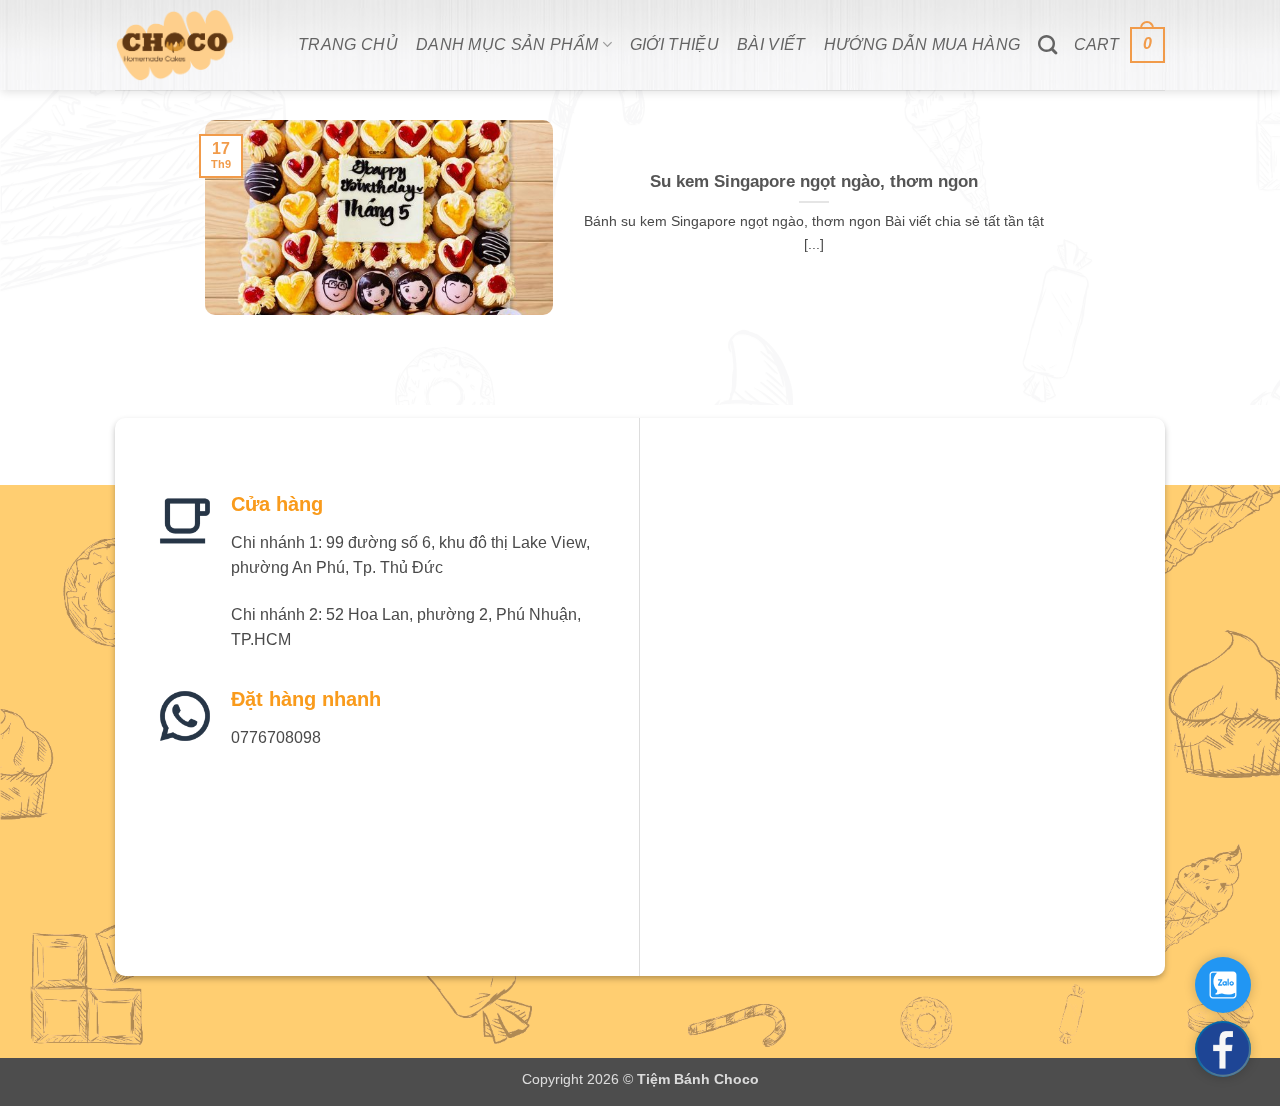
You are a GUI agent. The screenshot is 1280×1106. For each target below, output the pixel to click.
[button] (1119, 45)
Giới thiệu (674, 44)
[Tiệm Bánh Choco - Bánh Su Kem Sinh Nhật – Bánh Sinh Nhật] (191, 45)
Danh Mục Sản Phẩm (507, 44)
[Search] (1047, 44)
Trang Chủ (348, 44)
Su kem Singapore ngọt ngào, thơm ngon (814, 181)
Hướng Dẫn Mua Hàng (922, 44)
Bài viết (771, 44)
